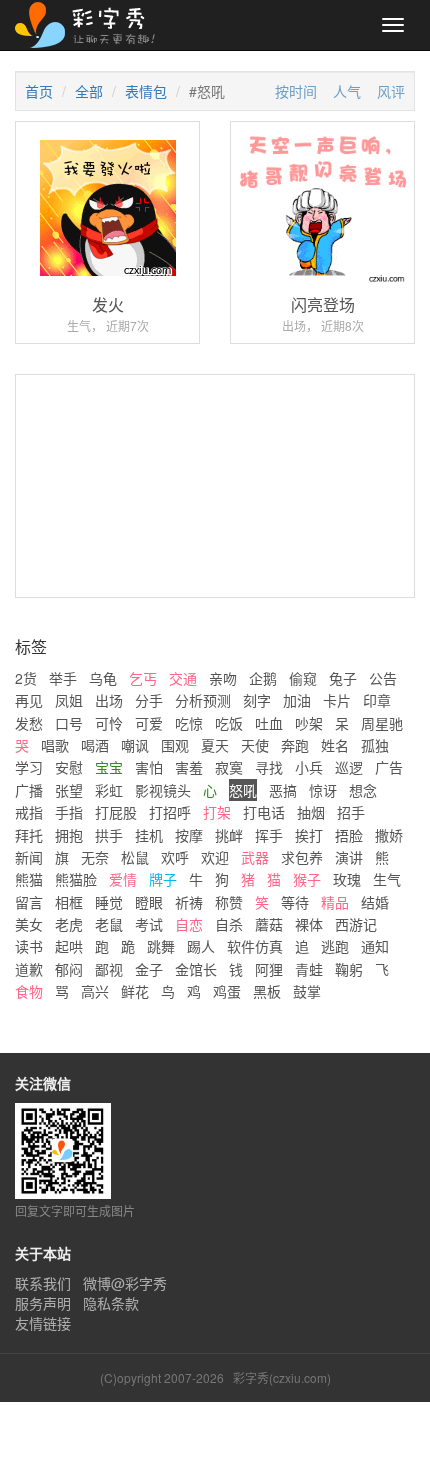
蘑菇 (269, 924)
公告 (383, 678)
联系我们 (43, 1283)
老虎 (69, 924)
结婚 (375, 902)
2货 (26, 678)
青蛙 (309, 969)
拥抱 (69, 835)
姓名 (335, 745)
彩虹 (109, 790)
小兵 (309, 767)
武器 (255, 857)
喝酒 (95, 745)
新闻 (29, 857)
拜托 (29, 835)
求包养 (302, 857)
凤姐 (69, 700)
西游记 (356, 924)
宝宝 (109, 767)
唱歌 (55, 745)
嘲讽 (135, 745)
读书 (29, 946)
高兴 (95, 991)
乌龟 (103, 678)
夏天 (215, 745)
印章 (377, 700)
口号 (69, 723)
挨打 (309, 835)
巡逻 (349, 767)
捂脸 (349, 835)
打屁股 (116, 812)
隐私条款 (111, 1303)
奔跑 (295, 745)
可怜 (109, 723)
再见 (29, 700)
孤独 (375, 745)
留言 (29, 902)
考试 (149, 924)
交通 (183, 678)
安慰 (69, 767)
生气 (387, 879)
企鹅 (263, 678)
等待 (295, 902)
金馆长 (196, 969)
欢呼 (175, 857)
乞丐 (143, 678)
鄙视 (109, 969)
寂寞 (229, 767)
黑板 (267, 991)
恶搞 (283, 790)
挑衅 (229, 835)
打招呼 (170, 812)
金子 (149, 969)
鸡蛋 (227, 991)
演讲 (349, 857)
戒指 (29, 812)
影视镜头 (163, 790)
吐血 (269, 723)
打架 (217, 812)
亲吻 (223, 678)
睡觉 (109, 902)
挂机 (149, 835)
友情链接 (43, 1323)
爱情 (123, 879)
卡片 (337, 700)
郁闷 (69, 969)
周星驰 (382, 723)
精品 (335, 902)
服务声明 (43, 1303)
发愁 (29, 723)
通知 (375, 946)
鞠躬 (349, 969)
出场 (109, 700)
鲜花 (135, 991)
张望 (69, 790)
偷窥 (303, 678)
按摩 (189, 835)
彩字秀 (92, 25)
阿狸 (269, 969)
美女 (29, 924)
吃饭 (229, 723)
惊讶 (323, 790)
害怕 (149, 767)
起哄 (69, 946)
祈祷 (189, 902)
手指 (69, 812)
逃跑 (335, 946)
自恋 (189, 924)
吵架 (309, 723)
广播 (29, 790)
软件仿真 (255, 946)
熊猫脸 (76, 879)
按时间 (296, 91)
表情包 (146, 91)
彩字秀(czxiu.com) (282, 1377)
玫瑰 (347, 879)
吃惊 (189, 723)
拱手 (109, 835)
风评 (391, 91)
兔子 (343, 678)
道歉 (29, 969)
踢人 (201, 946)
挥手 (269, 835)
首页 (39, 91)
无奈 (95, 857)
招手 (351, 812)
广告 (389, 767)
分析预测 (203, 700)
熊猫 (29, 879)
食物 (29, 991)
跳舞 (161, 946)
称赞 (229, 902)
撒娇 (389, 835)
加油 (297, 700)
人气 (347, 91)
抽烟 (311, 812)
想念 (363, 790)
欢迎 (215, 857)
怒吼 (243, 790)
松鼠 (135, 857)
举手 (63, 678)
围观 (175, 745)
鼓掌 (307, 991)
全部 (89, 91)
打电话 (264, 812)
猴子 (307, 879)
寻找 (269, 767)
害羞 (189, 767)
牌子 (163, 879)
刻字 (257, 700)
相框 (69, 902)
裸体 (309, 924)
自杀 (229, 924)
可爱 (149, 723)
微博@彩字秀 (125, 1283)
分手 (149, 700)
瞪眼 (149, 902)
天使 (255, 745)
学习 (29, 767)
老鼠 (109, 924)
